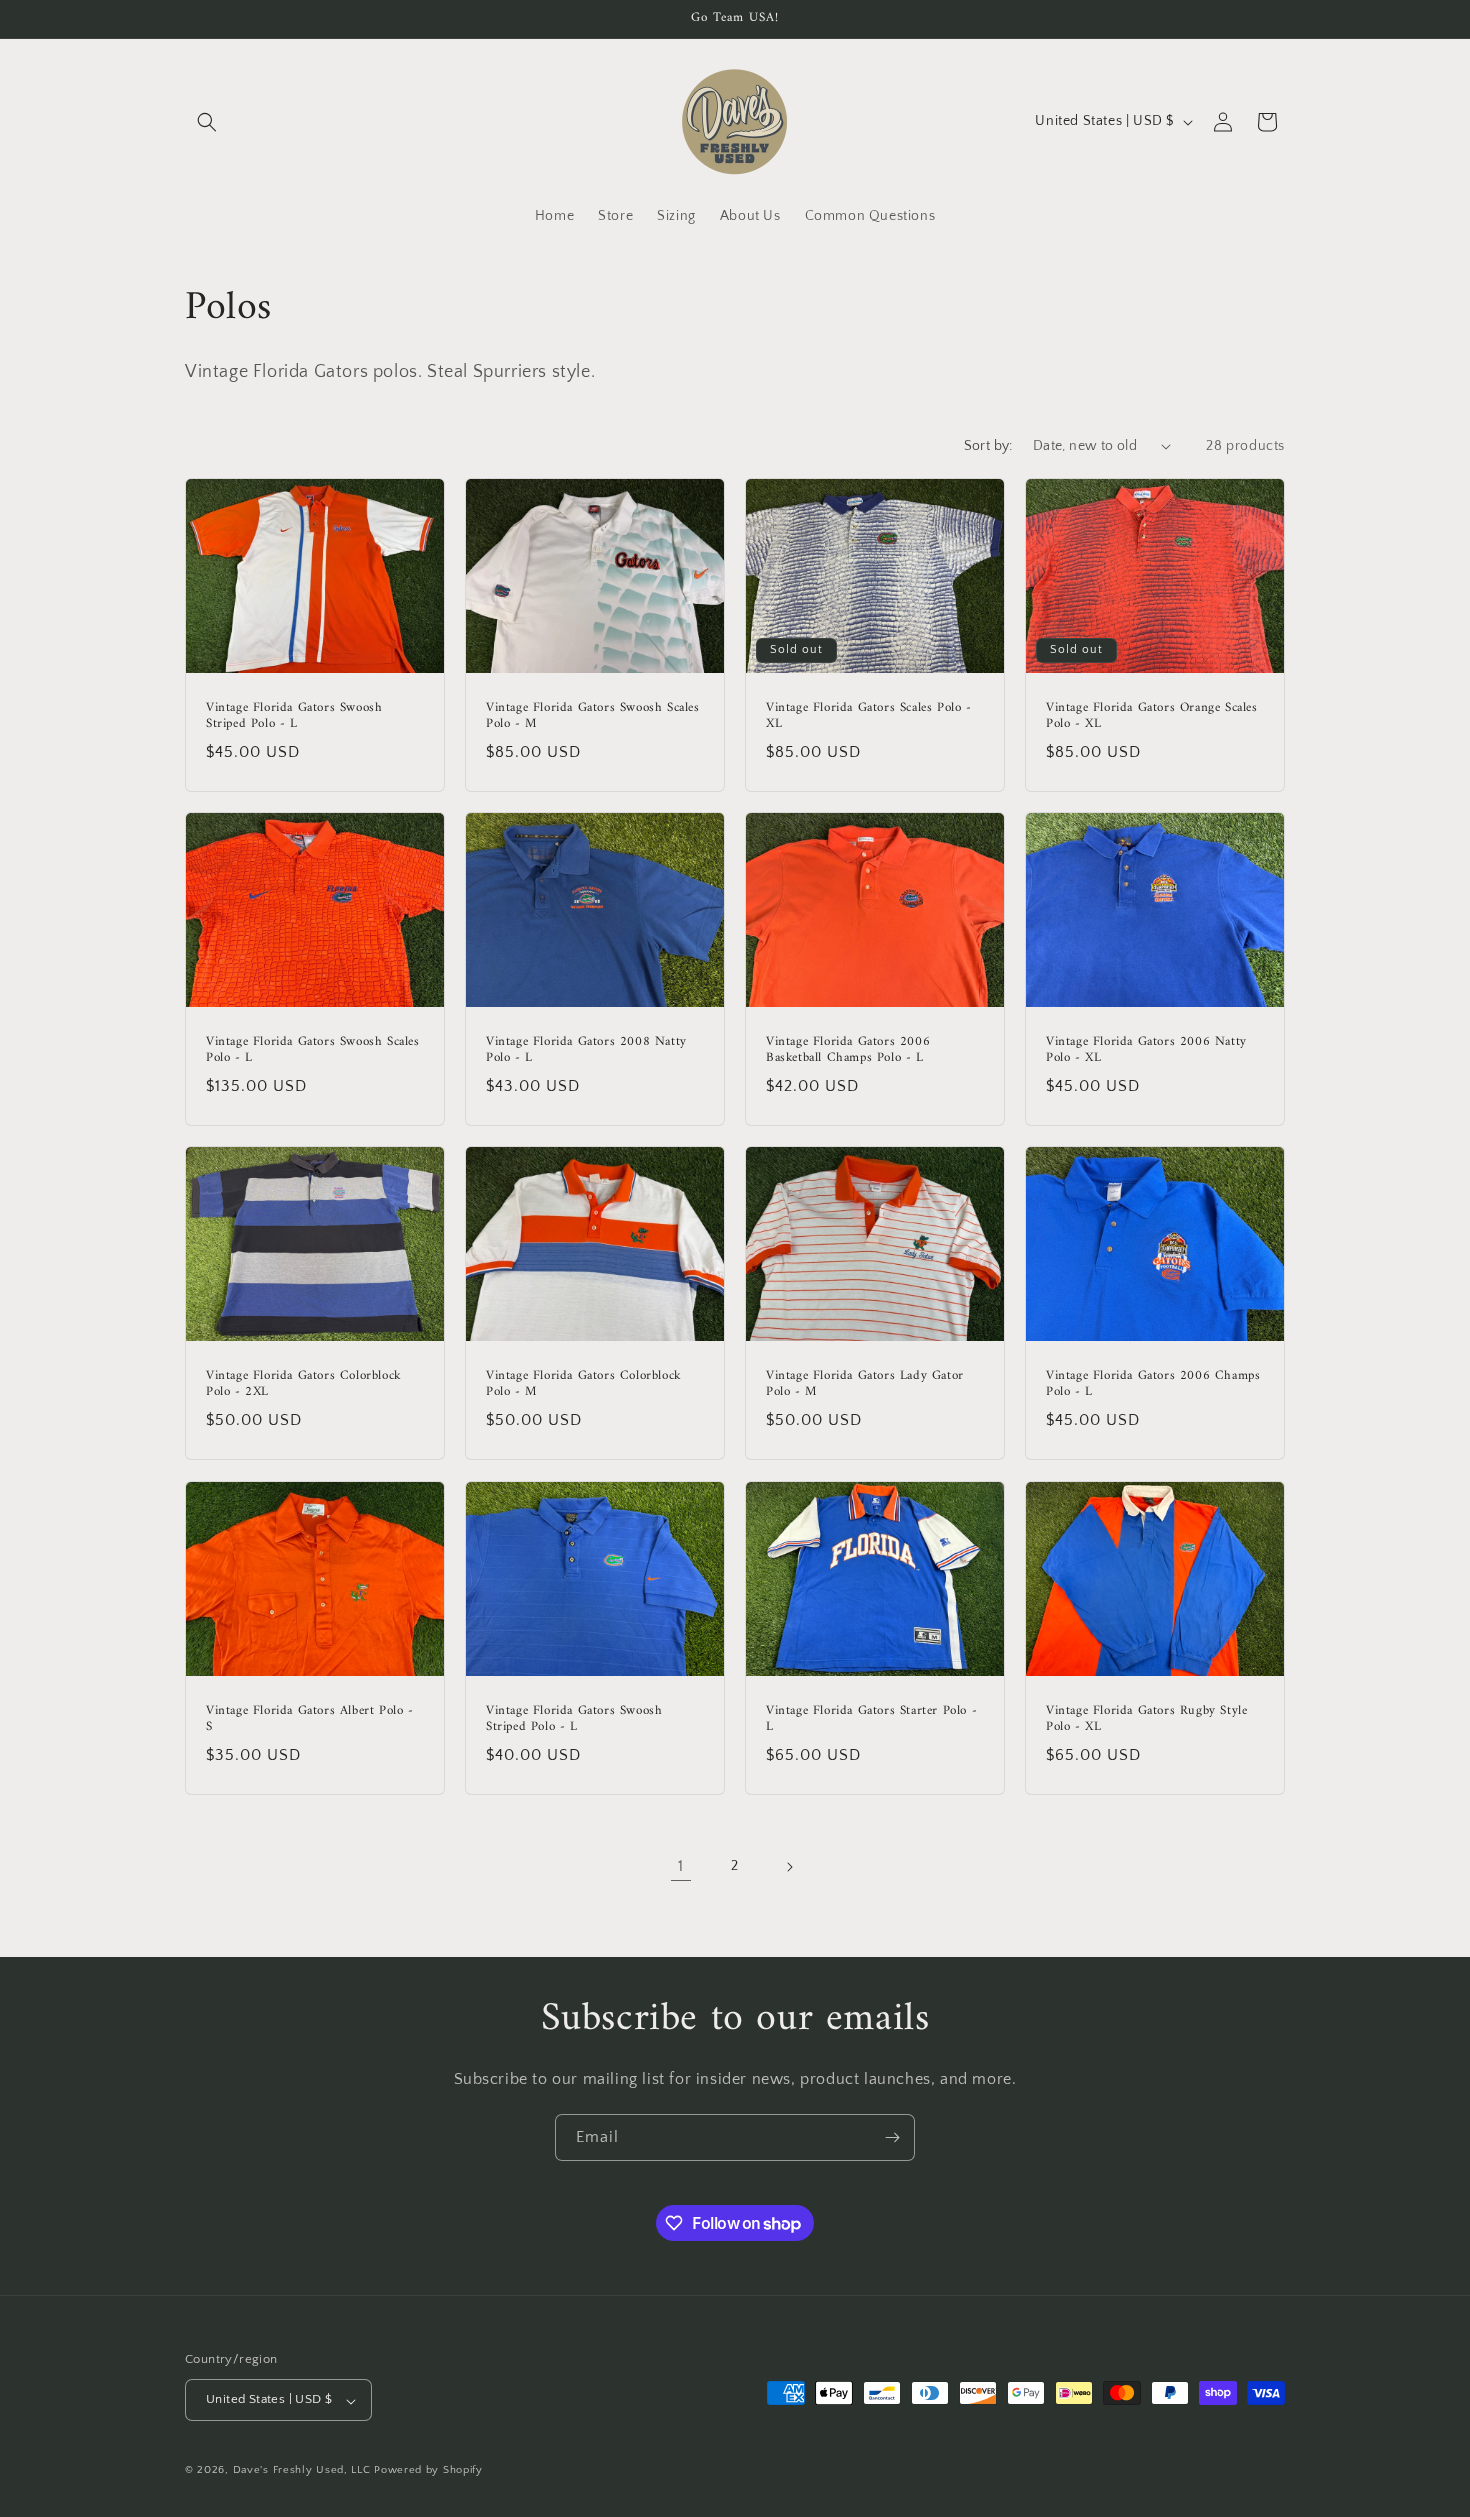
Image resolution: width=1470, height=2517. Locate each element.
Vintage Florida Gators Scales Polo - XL (869, 716)
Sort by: (988, 446)
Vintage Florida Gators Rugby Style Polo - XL (1146, 1719)
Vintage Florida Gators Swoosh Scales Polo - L (313, 1050)
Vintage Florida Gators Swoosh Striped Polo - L (294, 716)
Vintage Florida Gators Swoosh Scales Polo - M (593, 716)
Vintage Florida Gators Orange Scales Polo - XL (1152, 716)
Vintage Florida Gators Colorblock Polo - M (584, 1385)
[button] (207, 122)
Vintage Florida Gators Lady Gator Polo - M (865, 1385)
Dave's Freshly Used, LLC (302, 2471)
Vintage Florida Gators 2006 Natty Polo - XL (1146, 1050)
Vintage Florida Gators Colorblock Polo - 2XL (304, 1385)
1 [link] (681, 1866)
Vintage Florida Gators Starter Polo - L (871, 1719)
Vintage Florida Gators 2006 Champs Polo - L (1153, 1385)
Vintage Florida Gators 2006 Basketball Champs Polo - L (848, 1050)
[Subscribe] (892, 2137)
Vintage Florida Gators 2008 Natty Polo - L (586, 1050)
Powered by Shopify (428, 2471)
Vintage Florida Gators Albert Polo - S (310, 1719)
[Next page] (789, 1867)
